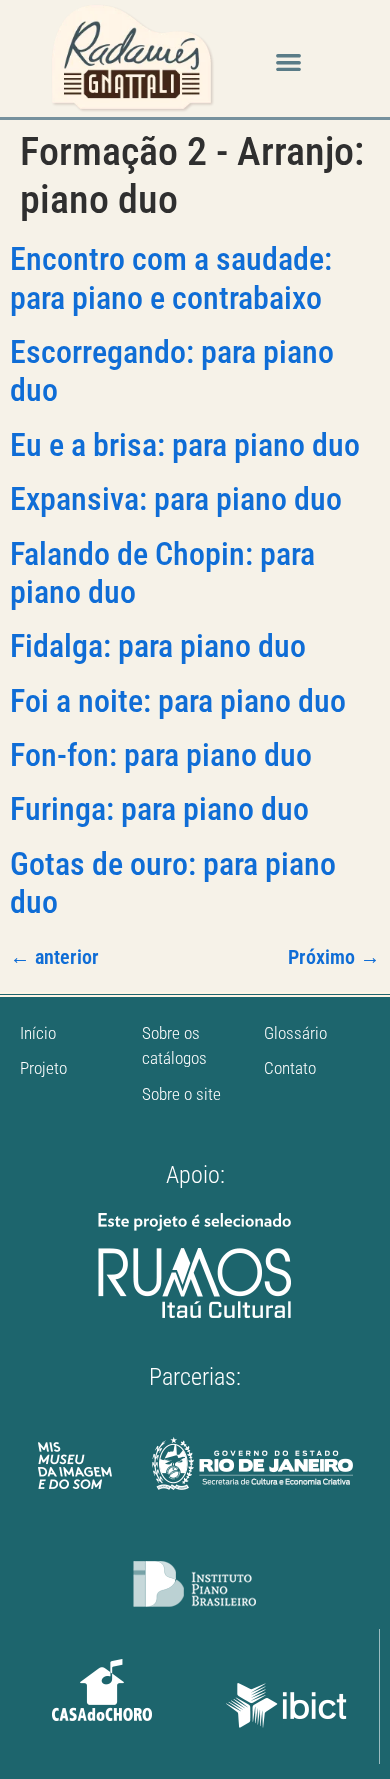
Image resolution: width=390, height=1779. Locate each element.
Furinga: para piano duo (159, 809)
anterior (54, 957)
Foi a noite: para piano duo (178, 701)
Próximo (334, 957)
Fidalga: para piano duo (158, 646)
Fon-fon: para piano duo (161, 755)
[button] (288, 61)
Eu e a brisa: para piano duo (185, 445)
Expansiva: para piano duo (176, 499)
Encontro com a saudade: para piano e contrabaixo (171, 278)
